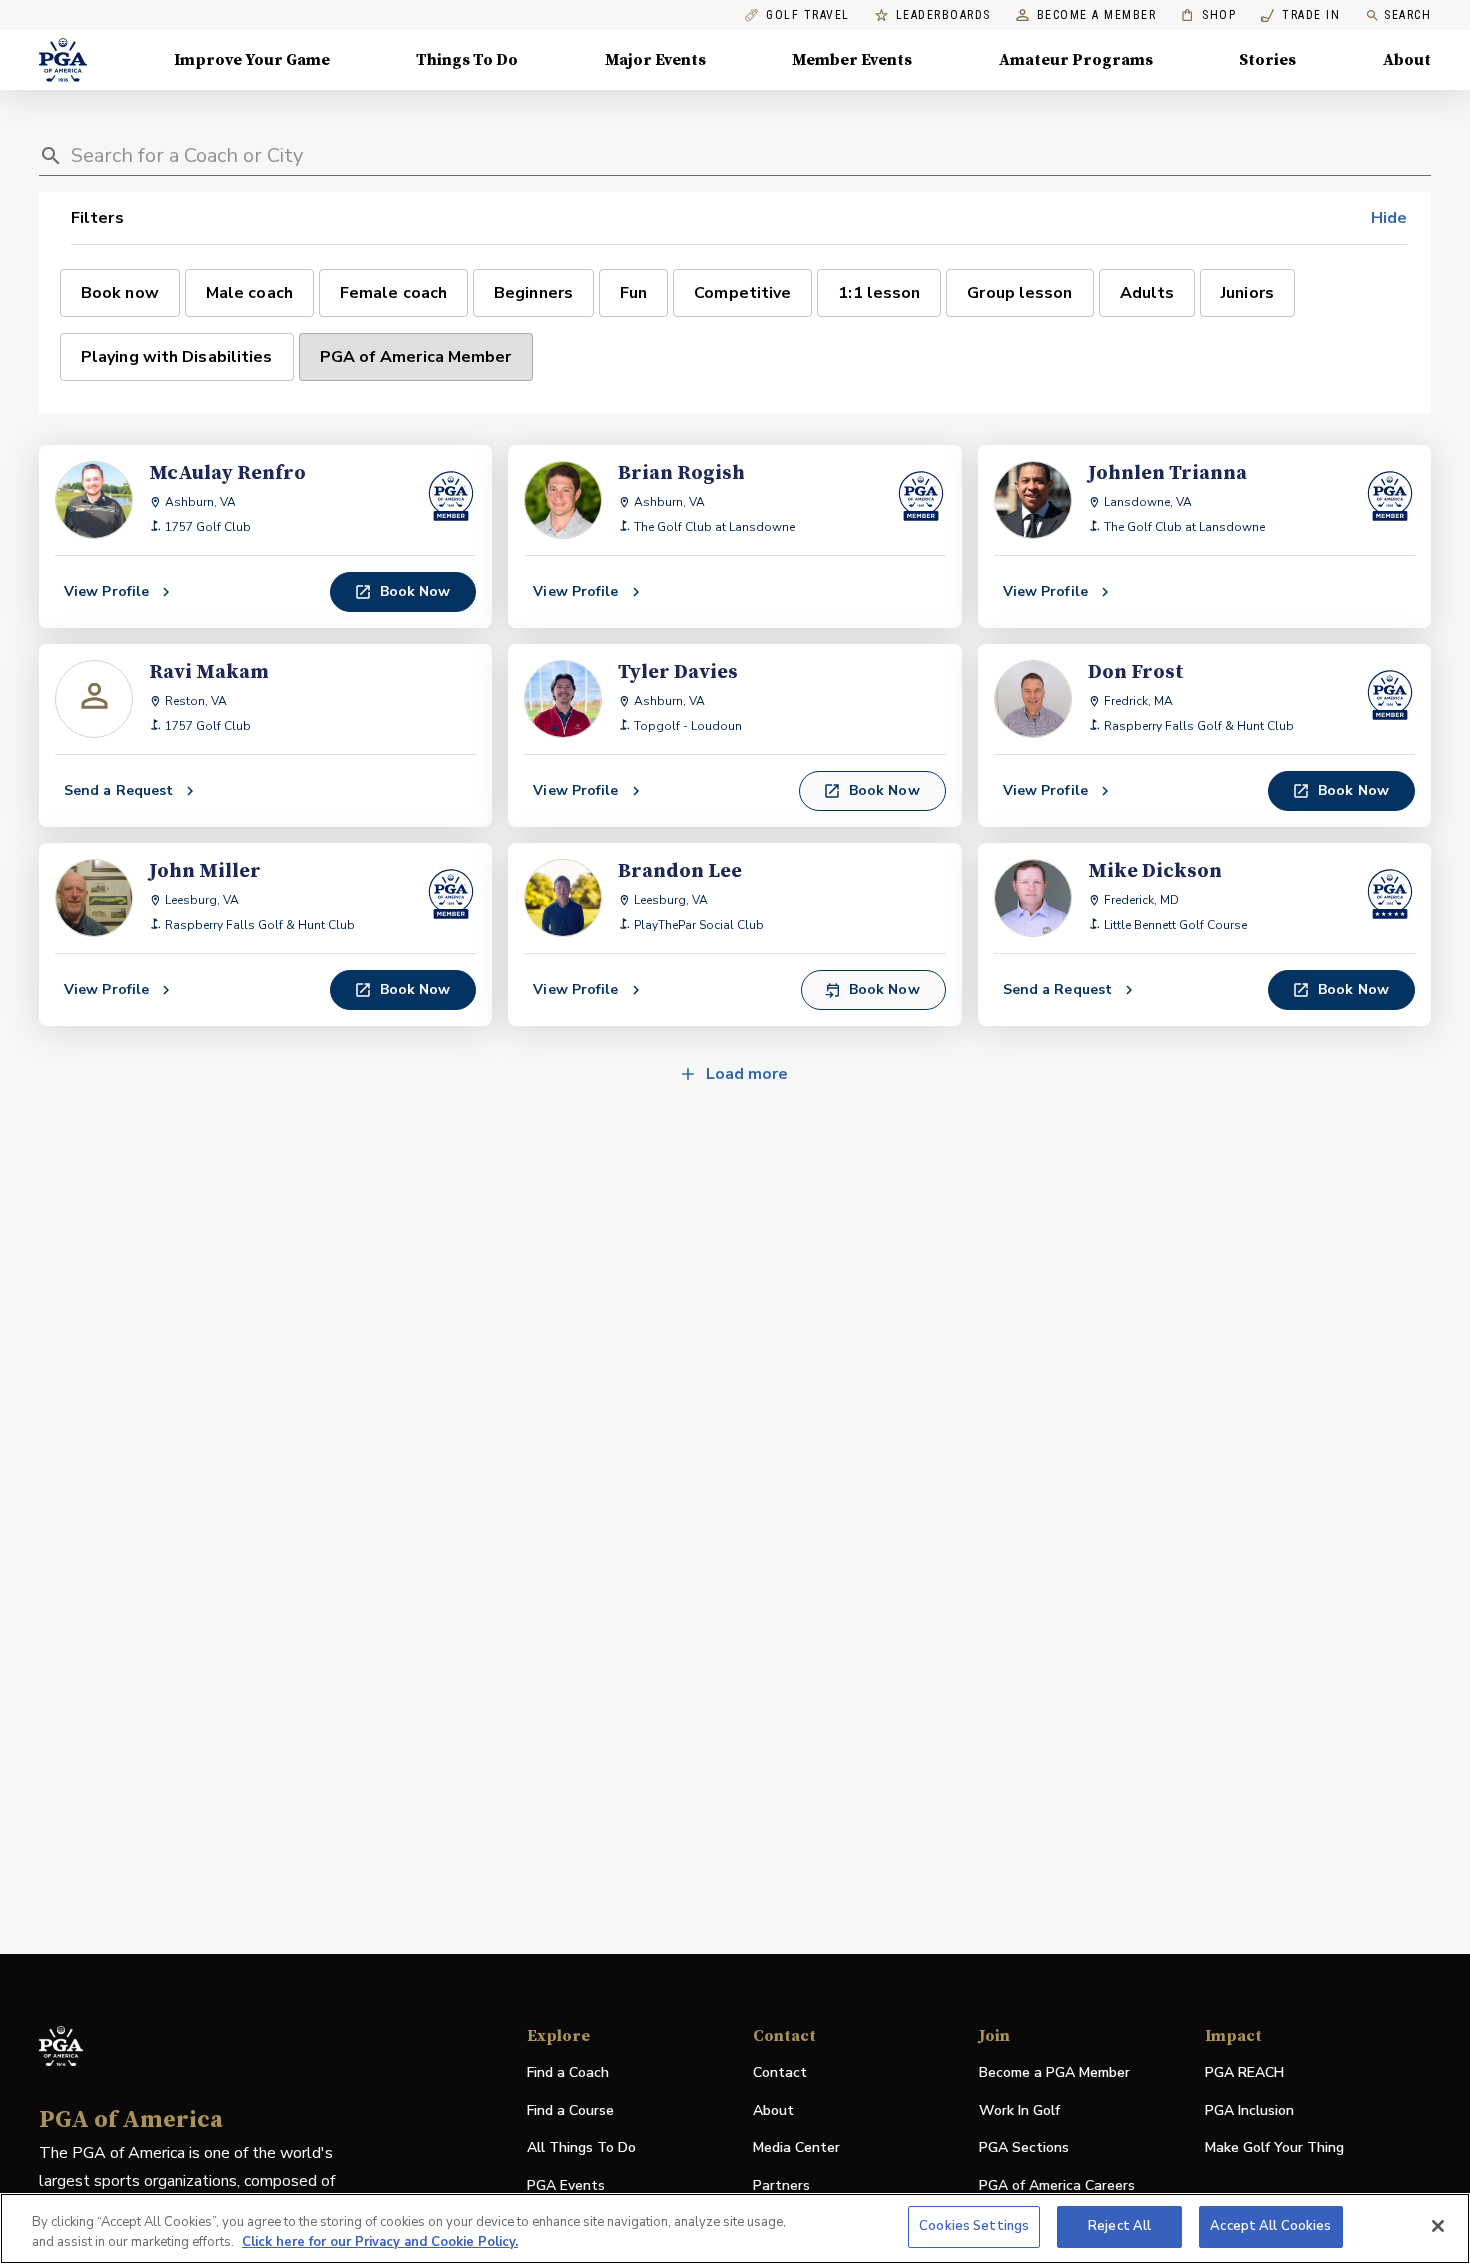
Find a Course (570, 2110)
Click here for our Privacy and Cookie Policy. (380, 2242)
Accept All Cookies (1270, 2226)
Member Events (852, 60)
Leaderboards (943, 15)
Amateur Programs (1076, 60)
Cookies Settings (974, 2226)
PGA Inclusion (1249, 2110)
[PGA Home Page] (63, 60)
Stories (1267, 60)
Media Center (796, 2148)
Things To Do (467, 60)
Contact (780, 2072)
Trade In (1300, 15)
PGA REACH (1244, 2073)
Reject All (1119, 2226)
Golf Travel (808, 15)
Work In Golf (1019, 2110)
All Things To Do (581, 2147)
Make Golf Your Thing (1274, 2148)
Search (1407, 15)
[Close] (1438, 2226)
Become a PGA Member (1054, 2072)
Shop (1208, 15)
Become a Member (1097, 15)
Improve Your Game (252, 60)
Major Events (655, 60)
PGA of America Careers (1057, 2186)
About (1407, 60)
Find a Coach (568, 2072)
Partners (781, 2185)
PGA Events (566, 2185)
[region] (735, 2228)
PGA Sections (1024, 2147)
